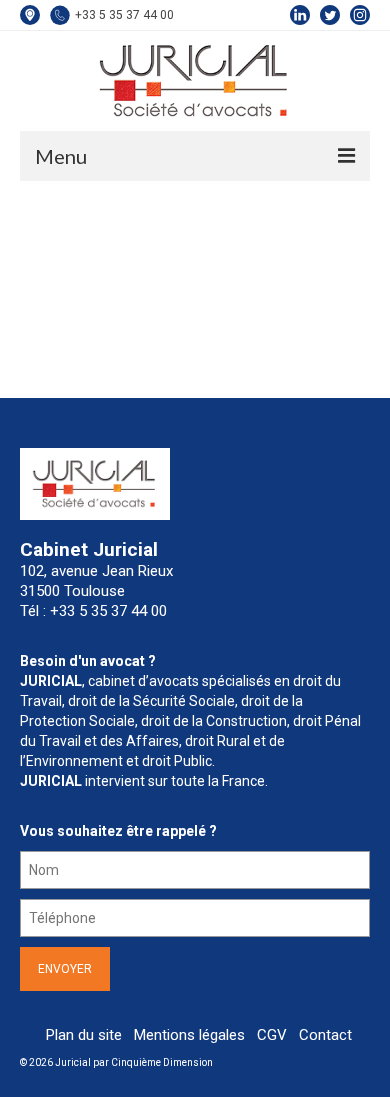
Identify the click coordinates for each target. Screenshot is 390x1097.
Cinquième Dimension (162, 1062)
